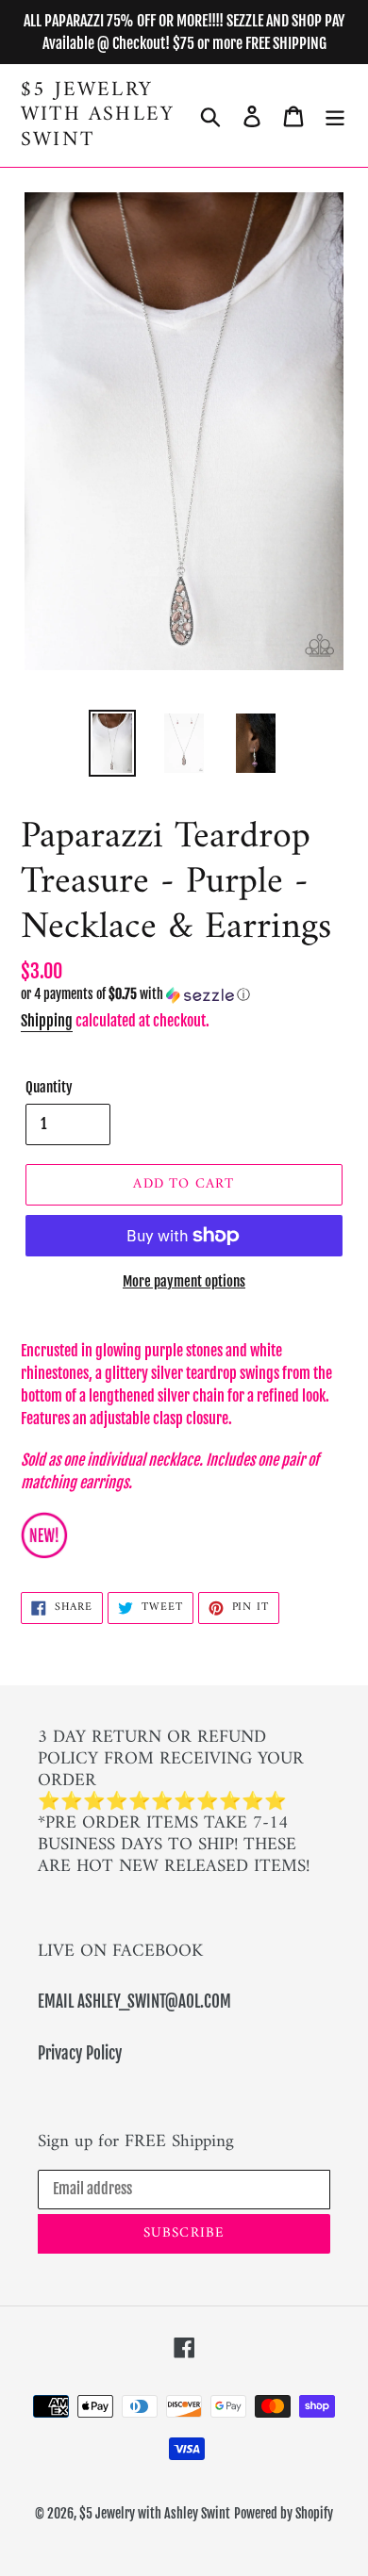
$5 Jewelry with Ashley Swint (98, 115)
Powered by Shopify (284, 2513)
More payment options (184, 1281)
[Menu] (335, 116)
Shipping (47, 1021)
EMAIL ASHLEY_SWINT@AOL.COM (134, 2002)
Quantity (49, 1087)
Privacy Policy (80, 2053)
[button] (184, 995)
